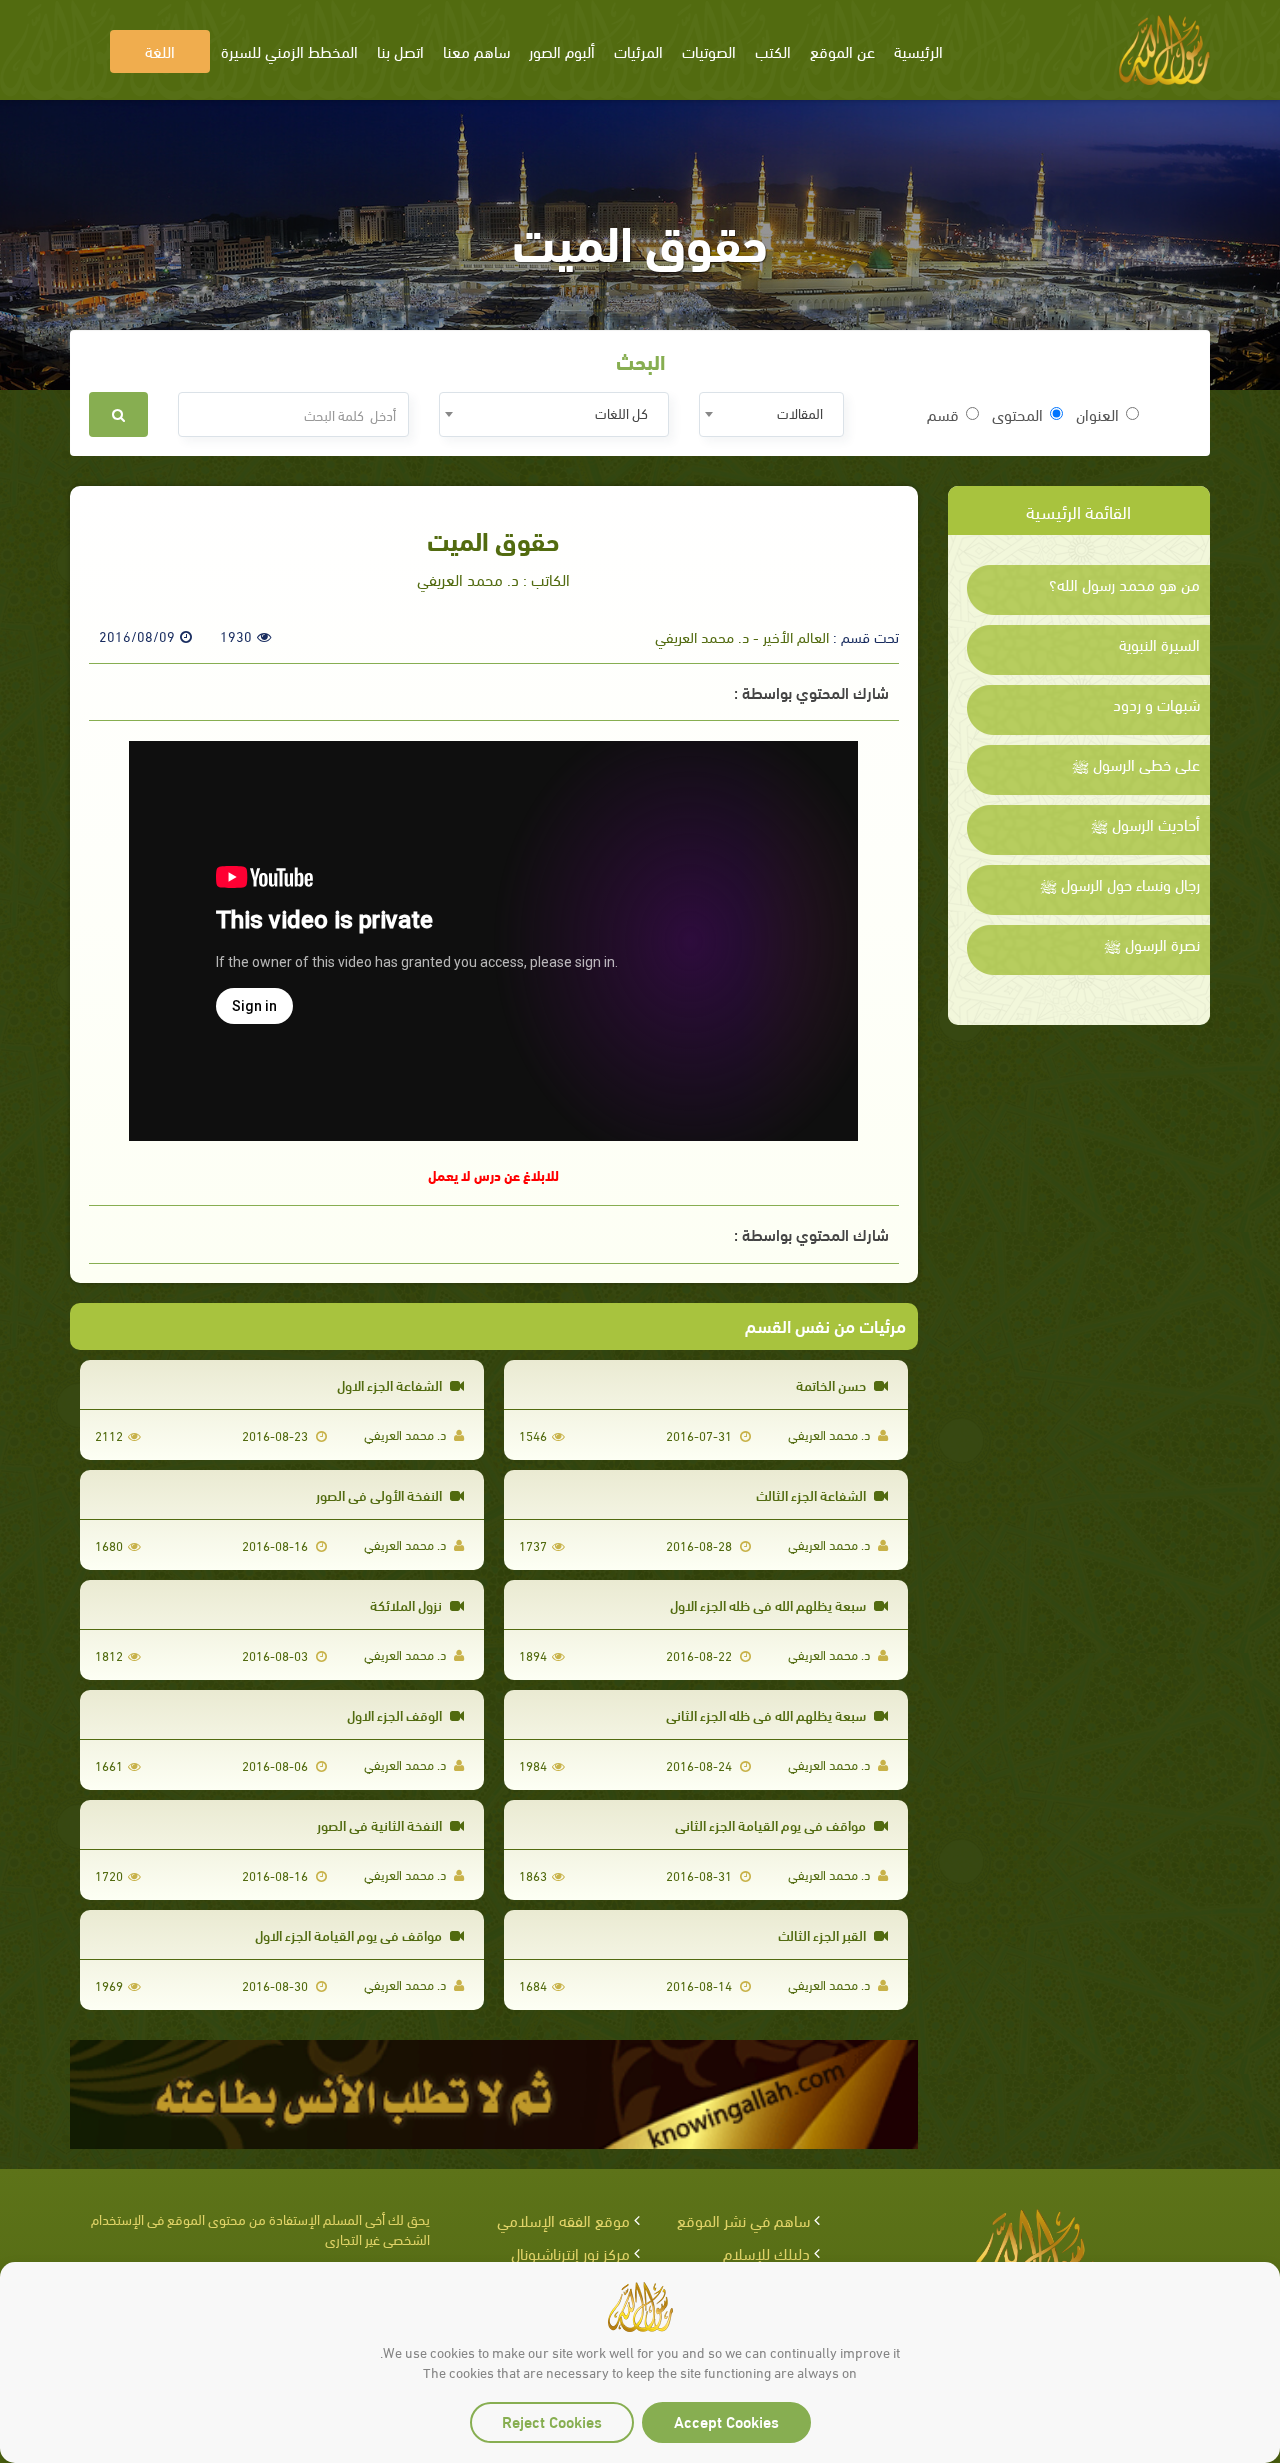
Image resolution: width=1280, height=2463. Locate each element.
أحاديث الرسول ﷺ (1145, 824)
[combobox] (771, 414)
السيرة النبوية (1159, 644)
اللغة (160, 50)
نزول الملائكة (407, 1604)
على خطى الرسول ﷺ (1136, 764)
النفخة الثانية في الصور (381, 1824)
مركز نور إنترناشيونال (570, 2252)
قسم (943, 414)
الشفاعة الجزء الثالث (812, 1494)
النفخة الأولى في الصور (380, 1494)
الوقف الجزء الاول (396, 1714)
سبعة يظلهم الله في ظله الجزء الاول (769, 1604)
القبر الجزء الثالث (823, 1934)
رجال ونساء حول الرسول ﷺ (1120, 884)
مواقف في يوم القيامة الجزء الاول (350, 1934)
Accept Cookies (726, 2420)
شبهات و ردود (1156, 704)
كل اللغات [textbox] (621, 412)
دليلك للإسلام (766, 2252)
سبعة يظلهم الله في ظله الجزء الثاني (767, 1714)
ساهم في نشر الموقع (743, 2219)
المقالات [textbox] (800, 412)
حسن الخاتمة (832, 1384)
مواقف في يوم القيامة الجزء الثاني (772, 1824)
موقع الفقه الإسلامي (563, 2219)
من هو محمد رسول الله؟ (1124, 584)
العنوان (1097, 414)
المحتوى (1017, 414)
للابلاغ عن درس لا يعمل (493, 1174)
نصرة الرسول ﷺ (1152, 944)
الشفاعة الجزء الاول (391, 1384)
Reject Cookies (552, 2420)
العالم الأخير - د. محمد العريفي (742, 636)
